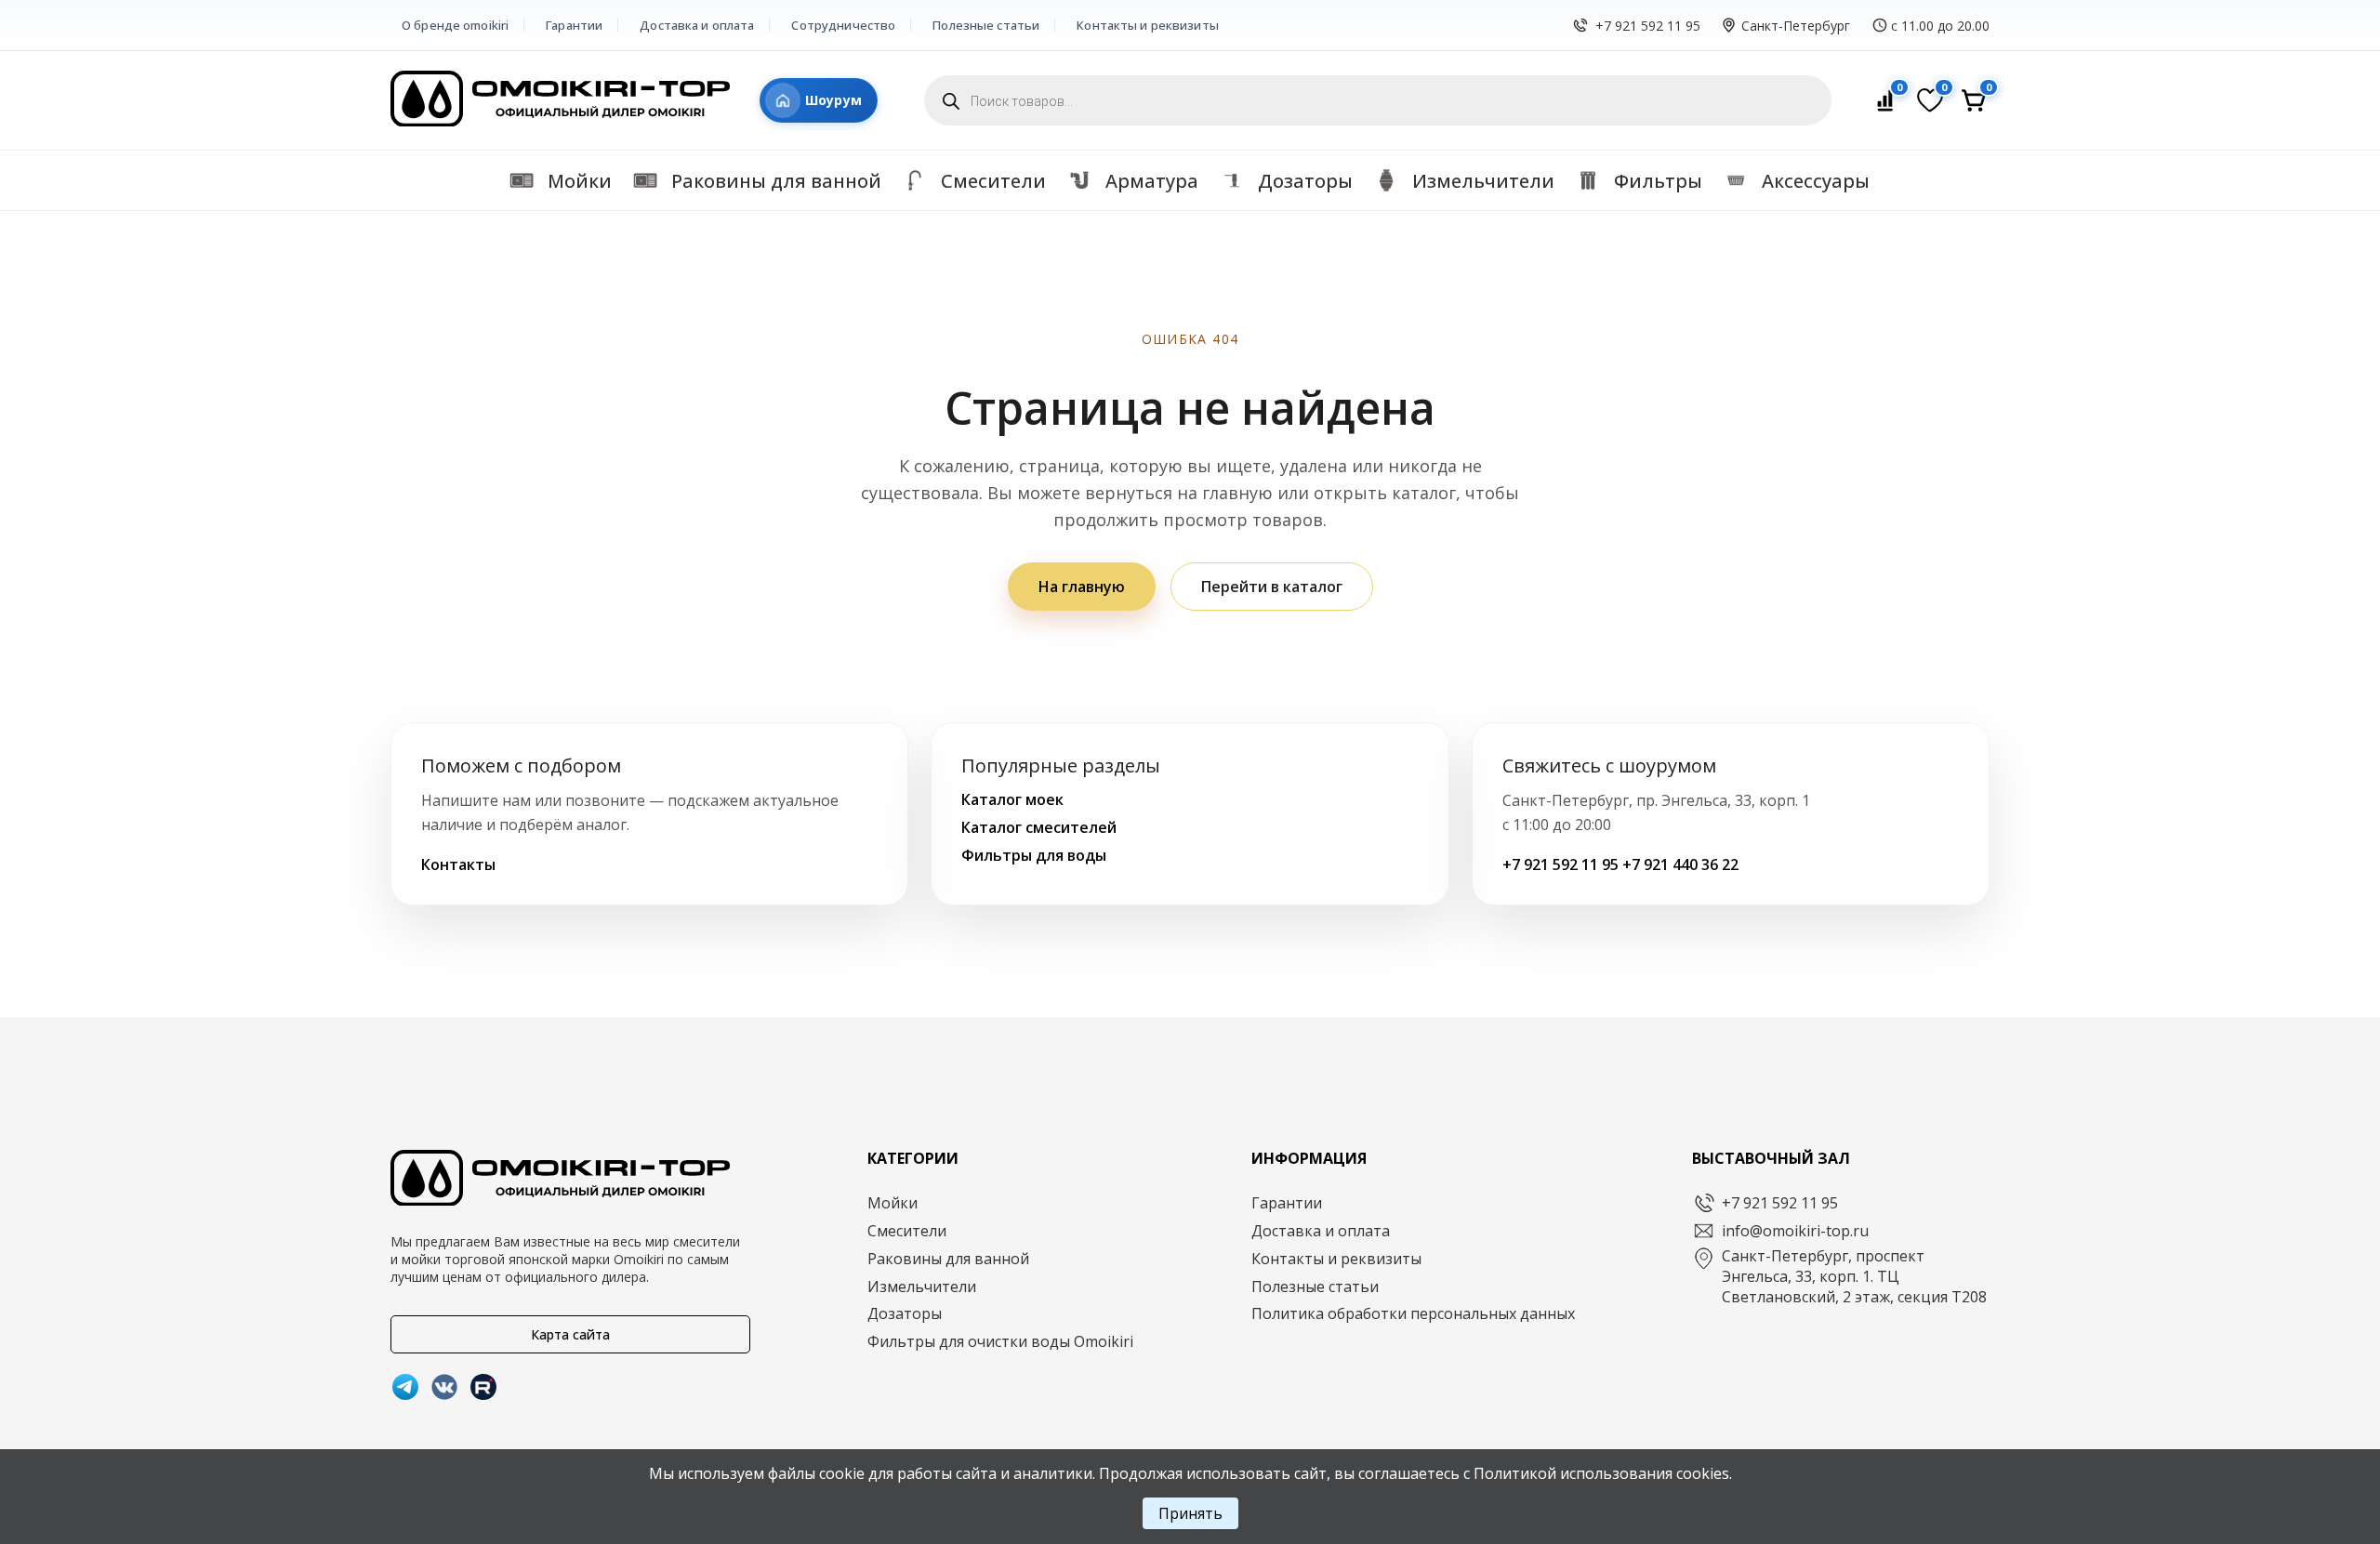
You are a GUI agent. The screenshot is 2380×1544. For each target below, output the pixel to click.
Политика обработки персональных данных (1413, 1313)
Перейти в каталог (1272, 587)
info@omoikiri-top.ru (1795, 1231)
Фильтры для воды (1034, 855)
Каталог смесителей (1039, 827)
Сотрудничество (843, 25)
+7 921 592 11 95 (1648, 26)
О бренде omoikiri (455, 25)
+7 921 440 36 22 (1680, 864)
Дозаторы (905, 1313)
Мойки (892, 1203)
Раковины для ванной (948, 1259)
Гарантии (574, 25)
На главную (1082, 587)
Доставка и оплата (697, 25)
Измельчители (922, 1287)
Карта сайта (570, 1334)
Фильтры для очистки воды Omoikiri (1000, 1341)
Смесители (907, 1231)
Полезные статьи (986, 25)
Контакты (458, 864)
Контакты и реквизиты (1148, 25)
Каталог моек (1012, 799)
